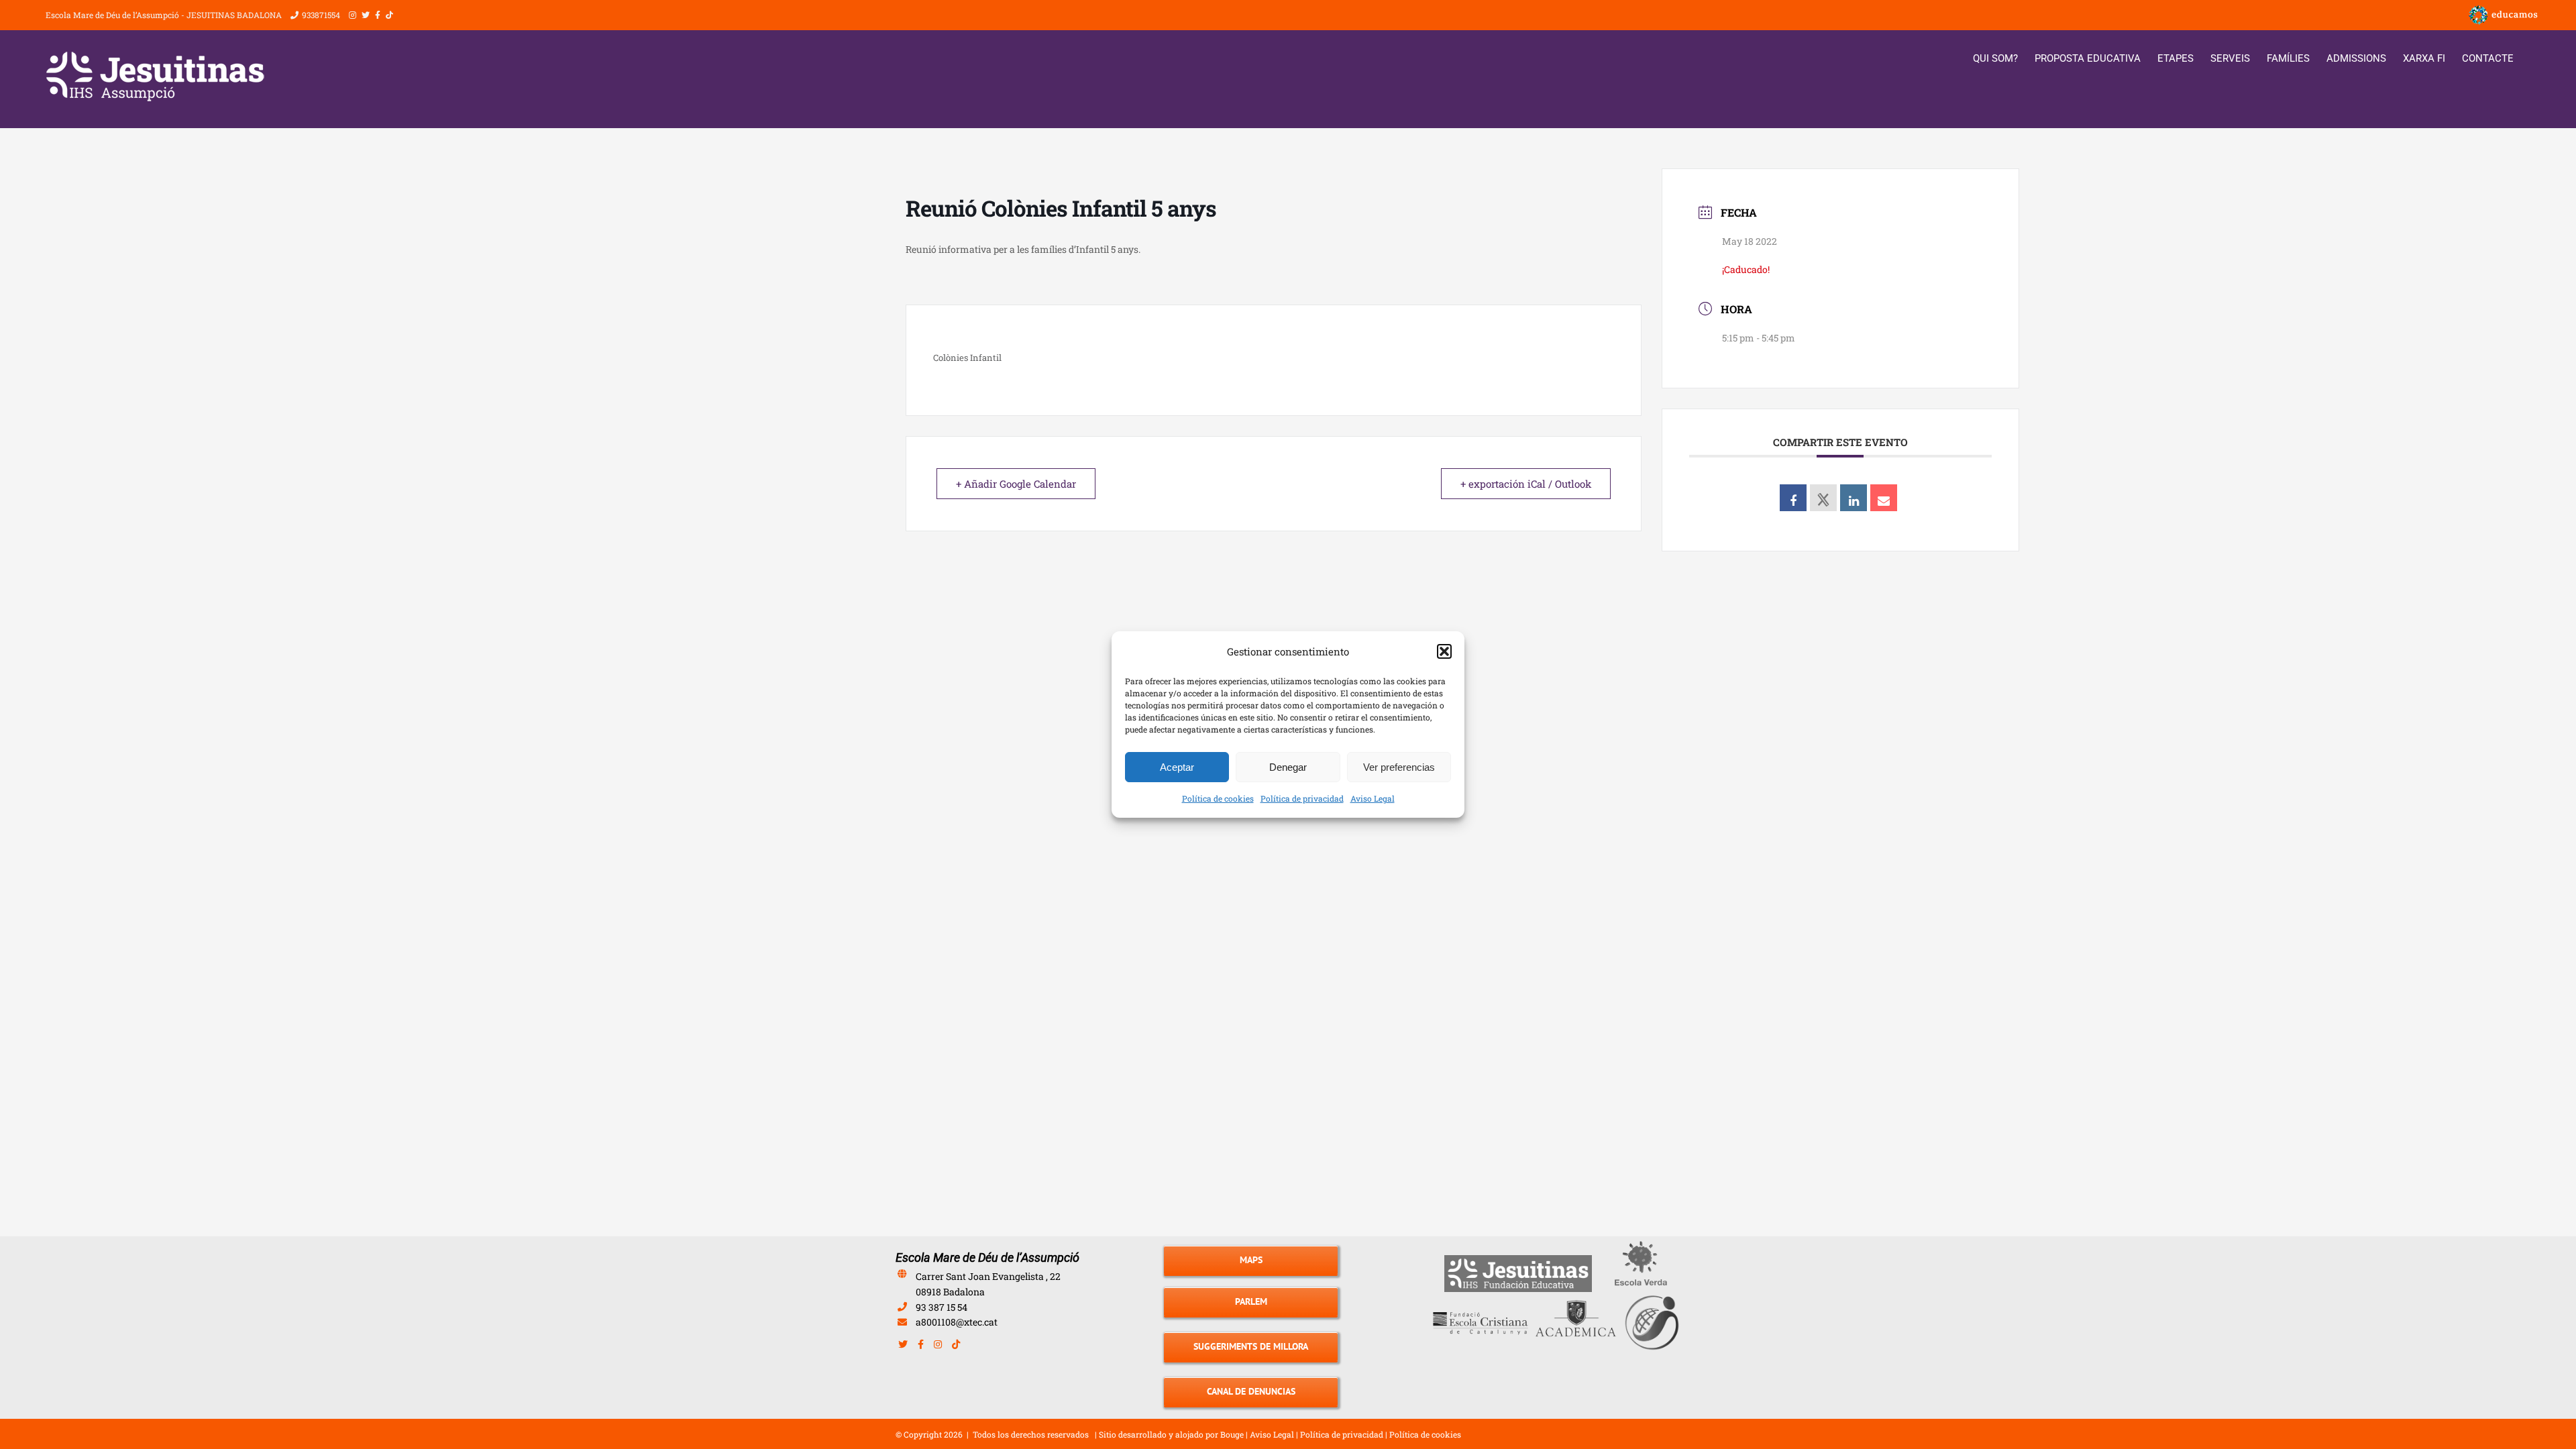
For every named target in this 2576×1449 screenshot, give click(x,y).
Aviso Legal (1373, 798)
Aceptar (1177, 767)
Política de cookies (1218, 798)
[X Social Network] (1823, 498)
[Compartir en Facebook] (1793, 498)
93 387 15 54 (942, 1307)
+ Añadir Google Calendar (1016, 484)
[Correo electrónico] (1884, 498)
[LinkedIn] (1854, 498)
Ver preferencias (1399, 767)
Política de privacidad (1302, 798)
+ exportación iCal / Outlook (1526, 484)
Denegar (1288, 767)
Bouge (1232, 1434)
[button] (1444, 651)
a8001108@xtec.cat (957, 1322)
